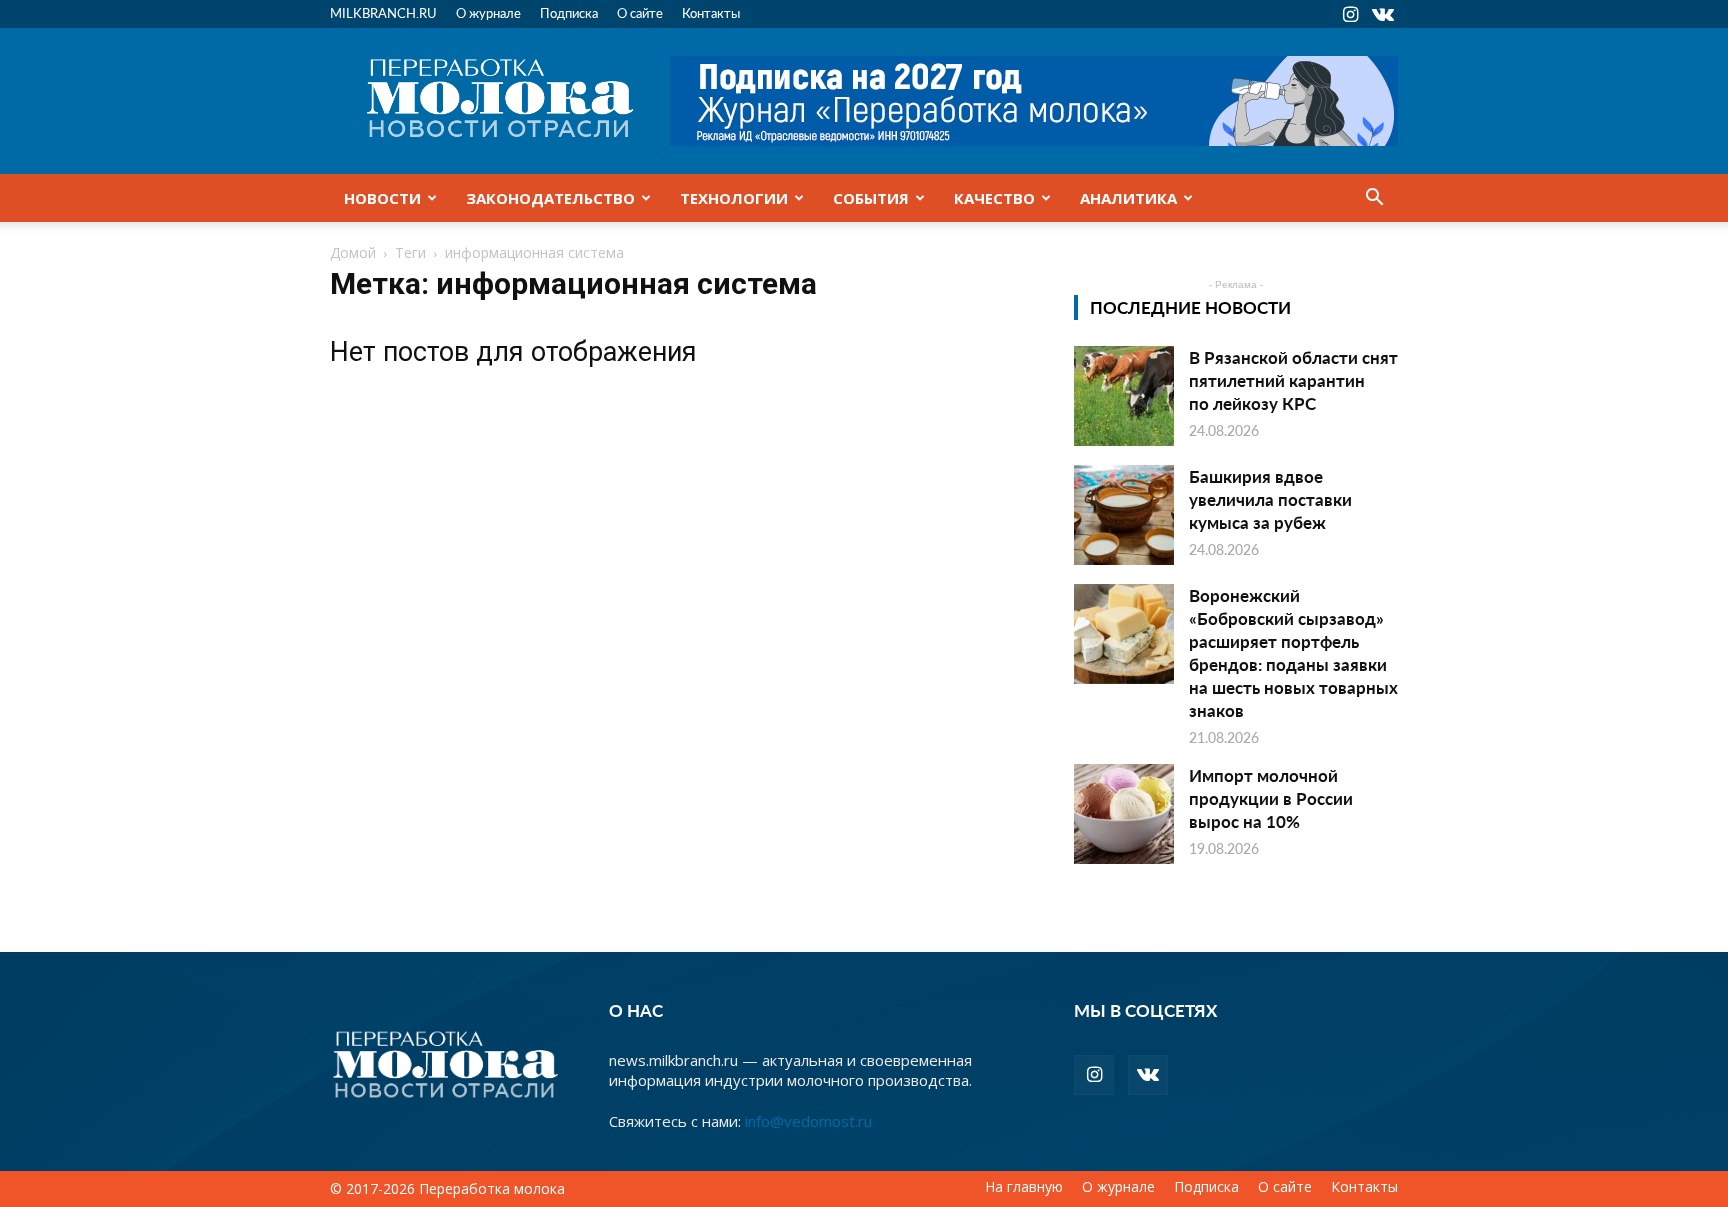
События (871, 198)
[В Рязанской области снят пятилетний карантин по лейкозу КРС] (1124, 396)
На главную (1024, 1187)
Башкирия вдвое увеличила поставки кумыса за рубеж (1270, 499)
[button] (1374, 199)
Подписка (569, 12)
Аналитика (1128, 198)
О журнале (488, 12)
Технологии (734, 198)
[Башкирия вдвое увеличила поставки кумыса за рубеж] (1124, 515)
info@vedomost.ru (808, 1121)
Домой (353, 252)
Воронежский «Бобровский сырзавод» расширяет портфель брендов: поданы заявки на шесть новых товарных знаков (1293, 652)
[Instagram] (1350, 14)
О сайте (640, 12)
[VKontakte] (1383, 14)
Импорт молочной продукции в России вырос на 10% (1271, 798)
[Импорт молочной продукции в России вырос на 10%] (1124, 814)
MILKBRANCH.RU (383, 12)
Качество (994, 198)
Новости (382, 198)
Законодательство (550, 198)
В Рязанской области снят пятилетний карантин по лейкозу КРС (1293, 380)
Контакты (711, 12)
